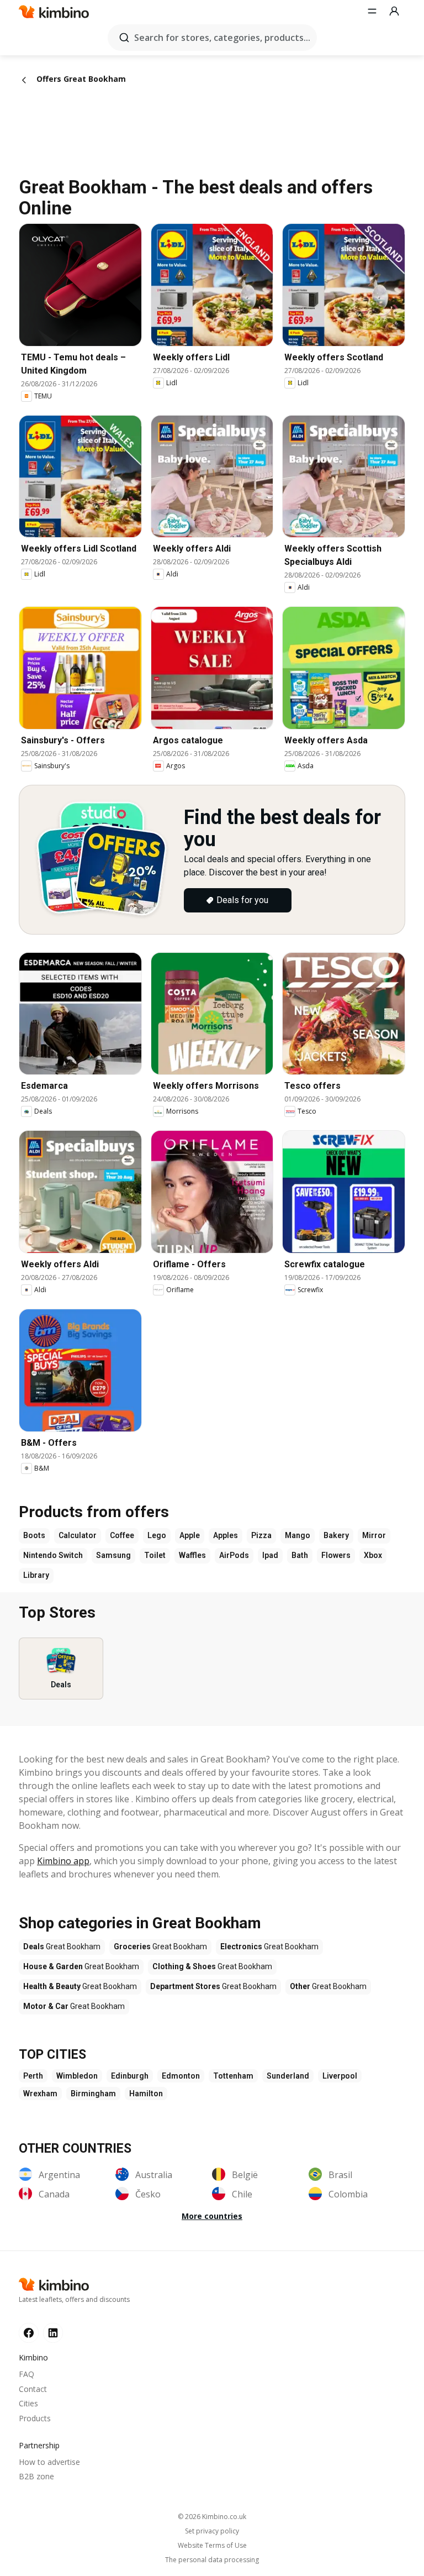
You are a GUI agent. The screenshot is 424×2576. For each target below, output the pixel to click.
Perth (33, 2076)
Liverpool (340, 2076)
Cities (28, 2403)
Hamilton (146, 2094)
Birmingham (93, 2094)
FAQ (26, 2374)
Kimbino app (63, 1861)
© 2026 (212, 2517)
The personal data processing (212, 2560)
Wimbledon (77, 2076)
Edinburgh (130, 2076)
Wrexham (40, 2094)
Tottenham (233, 2076)
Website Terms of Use (212, 2546)
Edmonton (181, 2076)
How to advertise (49, 2462)
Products (35, 2418)
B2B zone (36, 2476)
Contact (33, 2389)
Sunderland (288, 2076)
